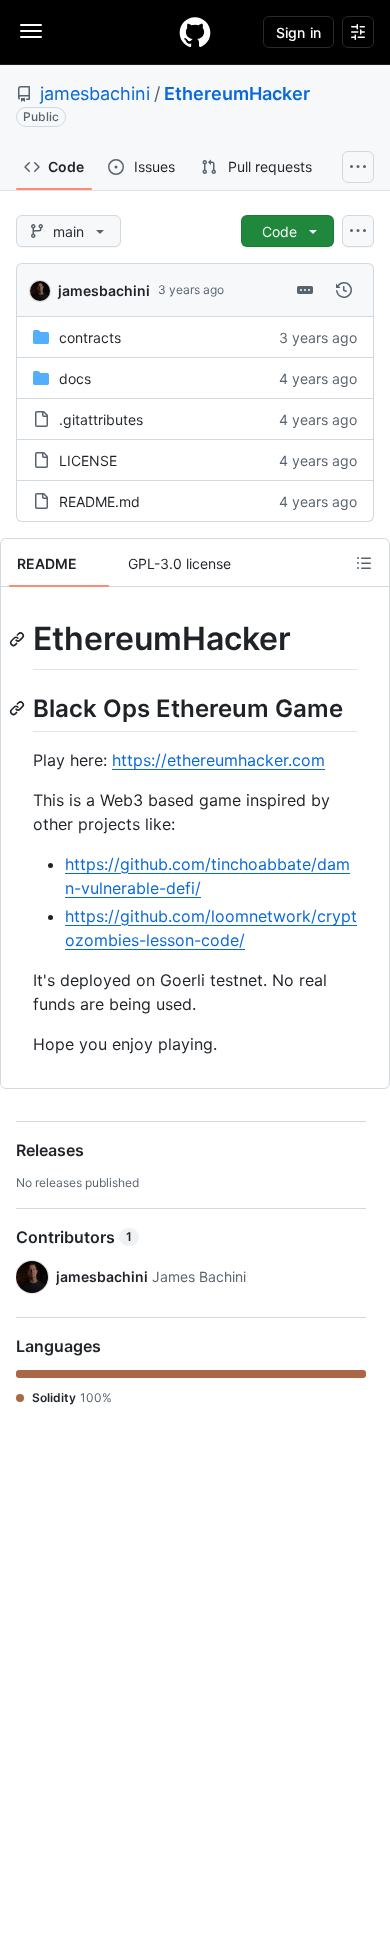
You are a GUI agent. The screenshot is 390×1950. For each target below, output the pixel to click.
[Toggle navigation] (31, 31)
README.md (99, 501)
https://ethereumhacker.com (218, 760)
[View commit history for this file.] (344, 290)
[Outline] (364, 563)
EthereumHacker (237, 93)
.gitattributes (101, 419)
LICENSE (88, 460)
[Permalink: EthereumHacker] (19, 639)
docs (75, 378)
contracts (90, 337)
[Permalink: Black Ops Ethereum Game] (19, 708)
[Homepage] (195, 32)
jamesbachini (95, 93)
